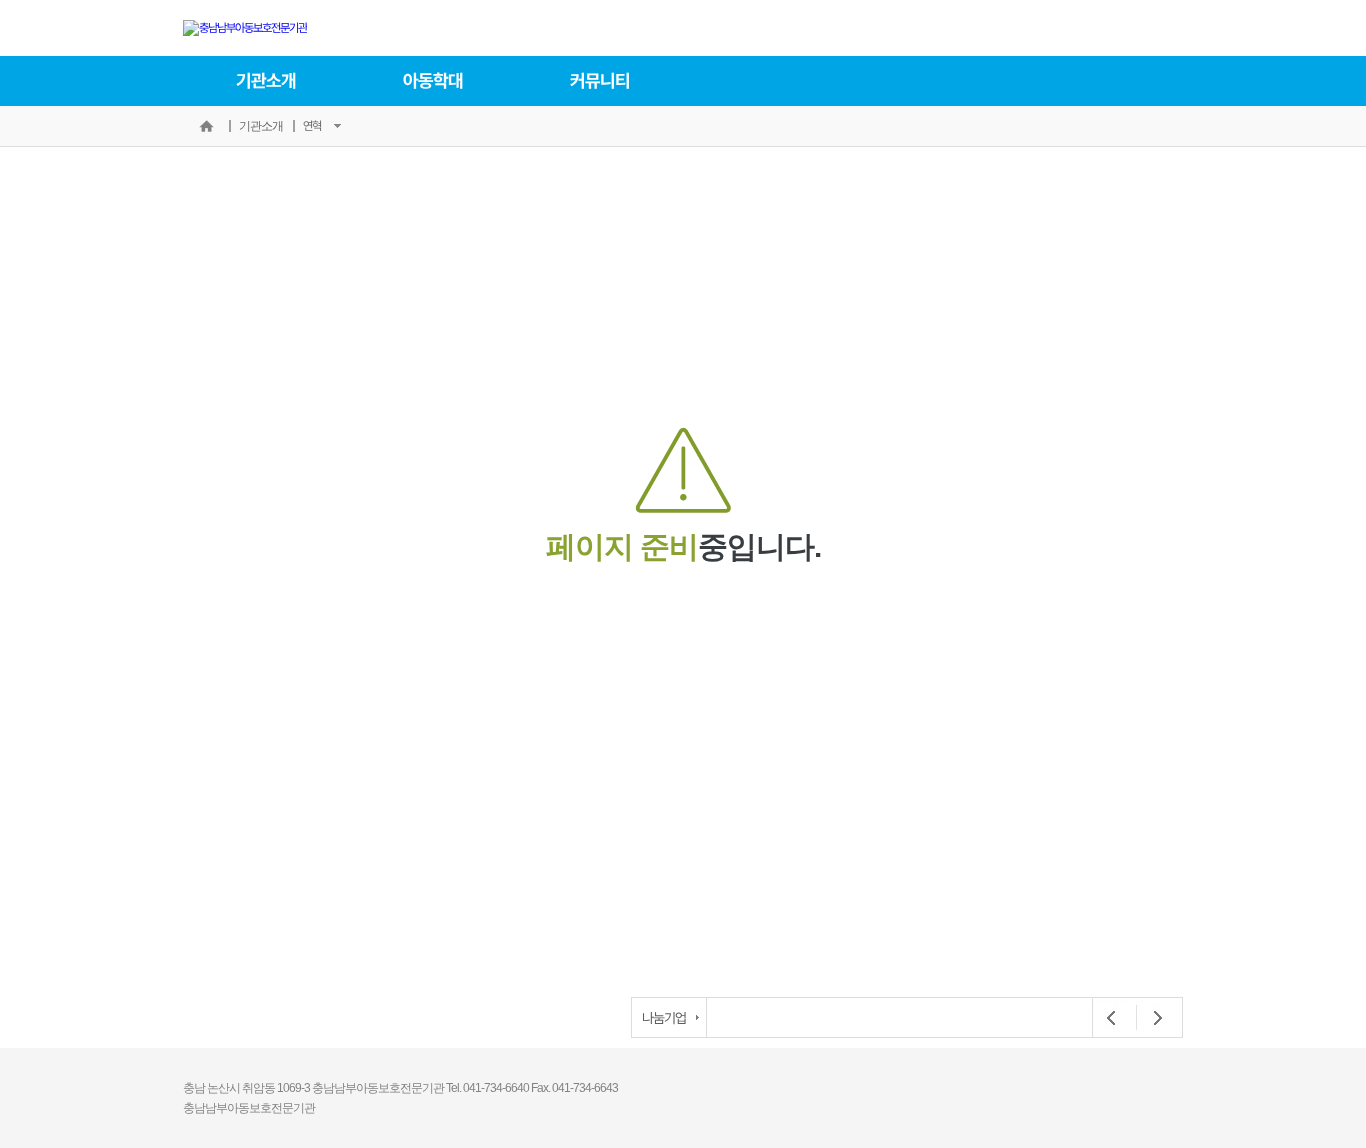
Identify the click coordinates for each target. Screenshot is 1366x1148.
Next (1152, 1018)
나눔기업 (664, 1017)
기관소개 (266, 80)
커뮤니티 (600, 80)
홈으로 (206, 126)
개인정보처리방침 (1137, 1065)
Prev (1112, 1018)
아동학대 (433, 80)
